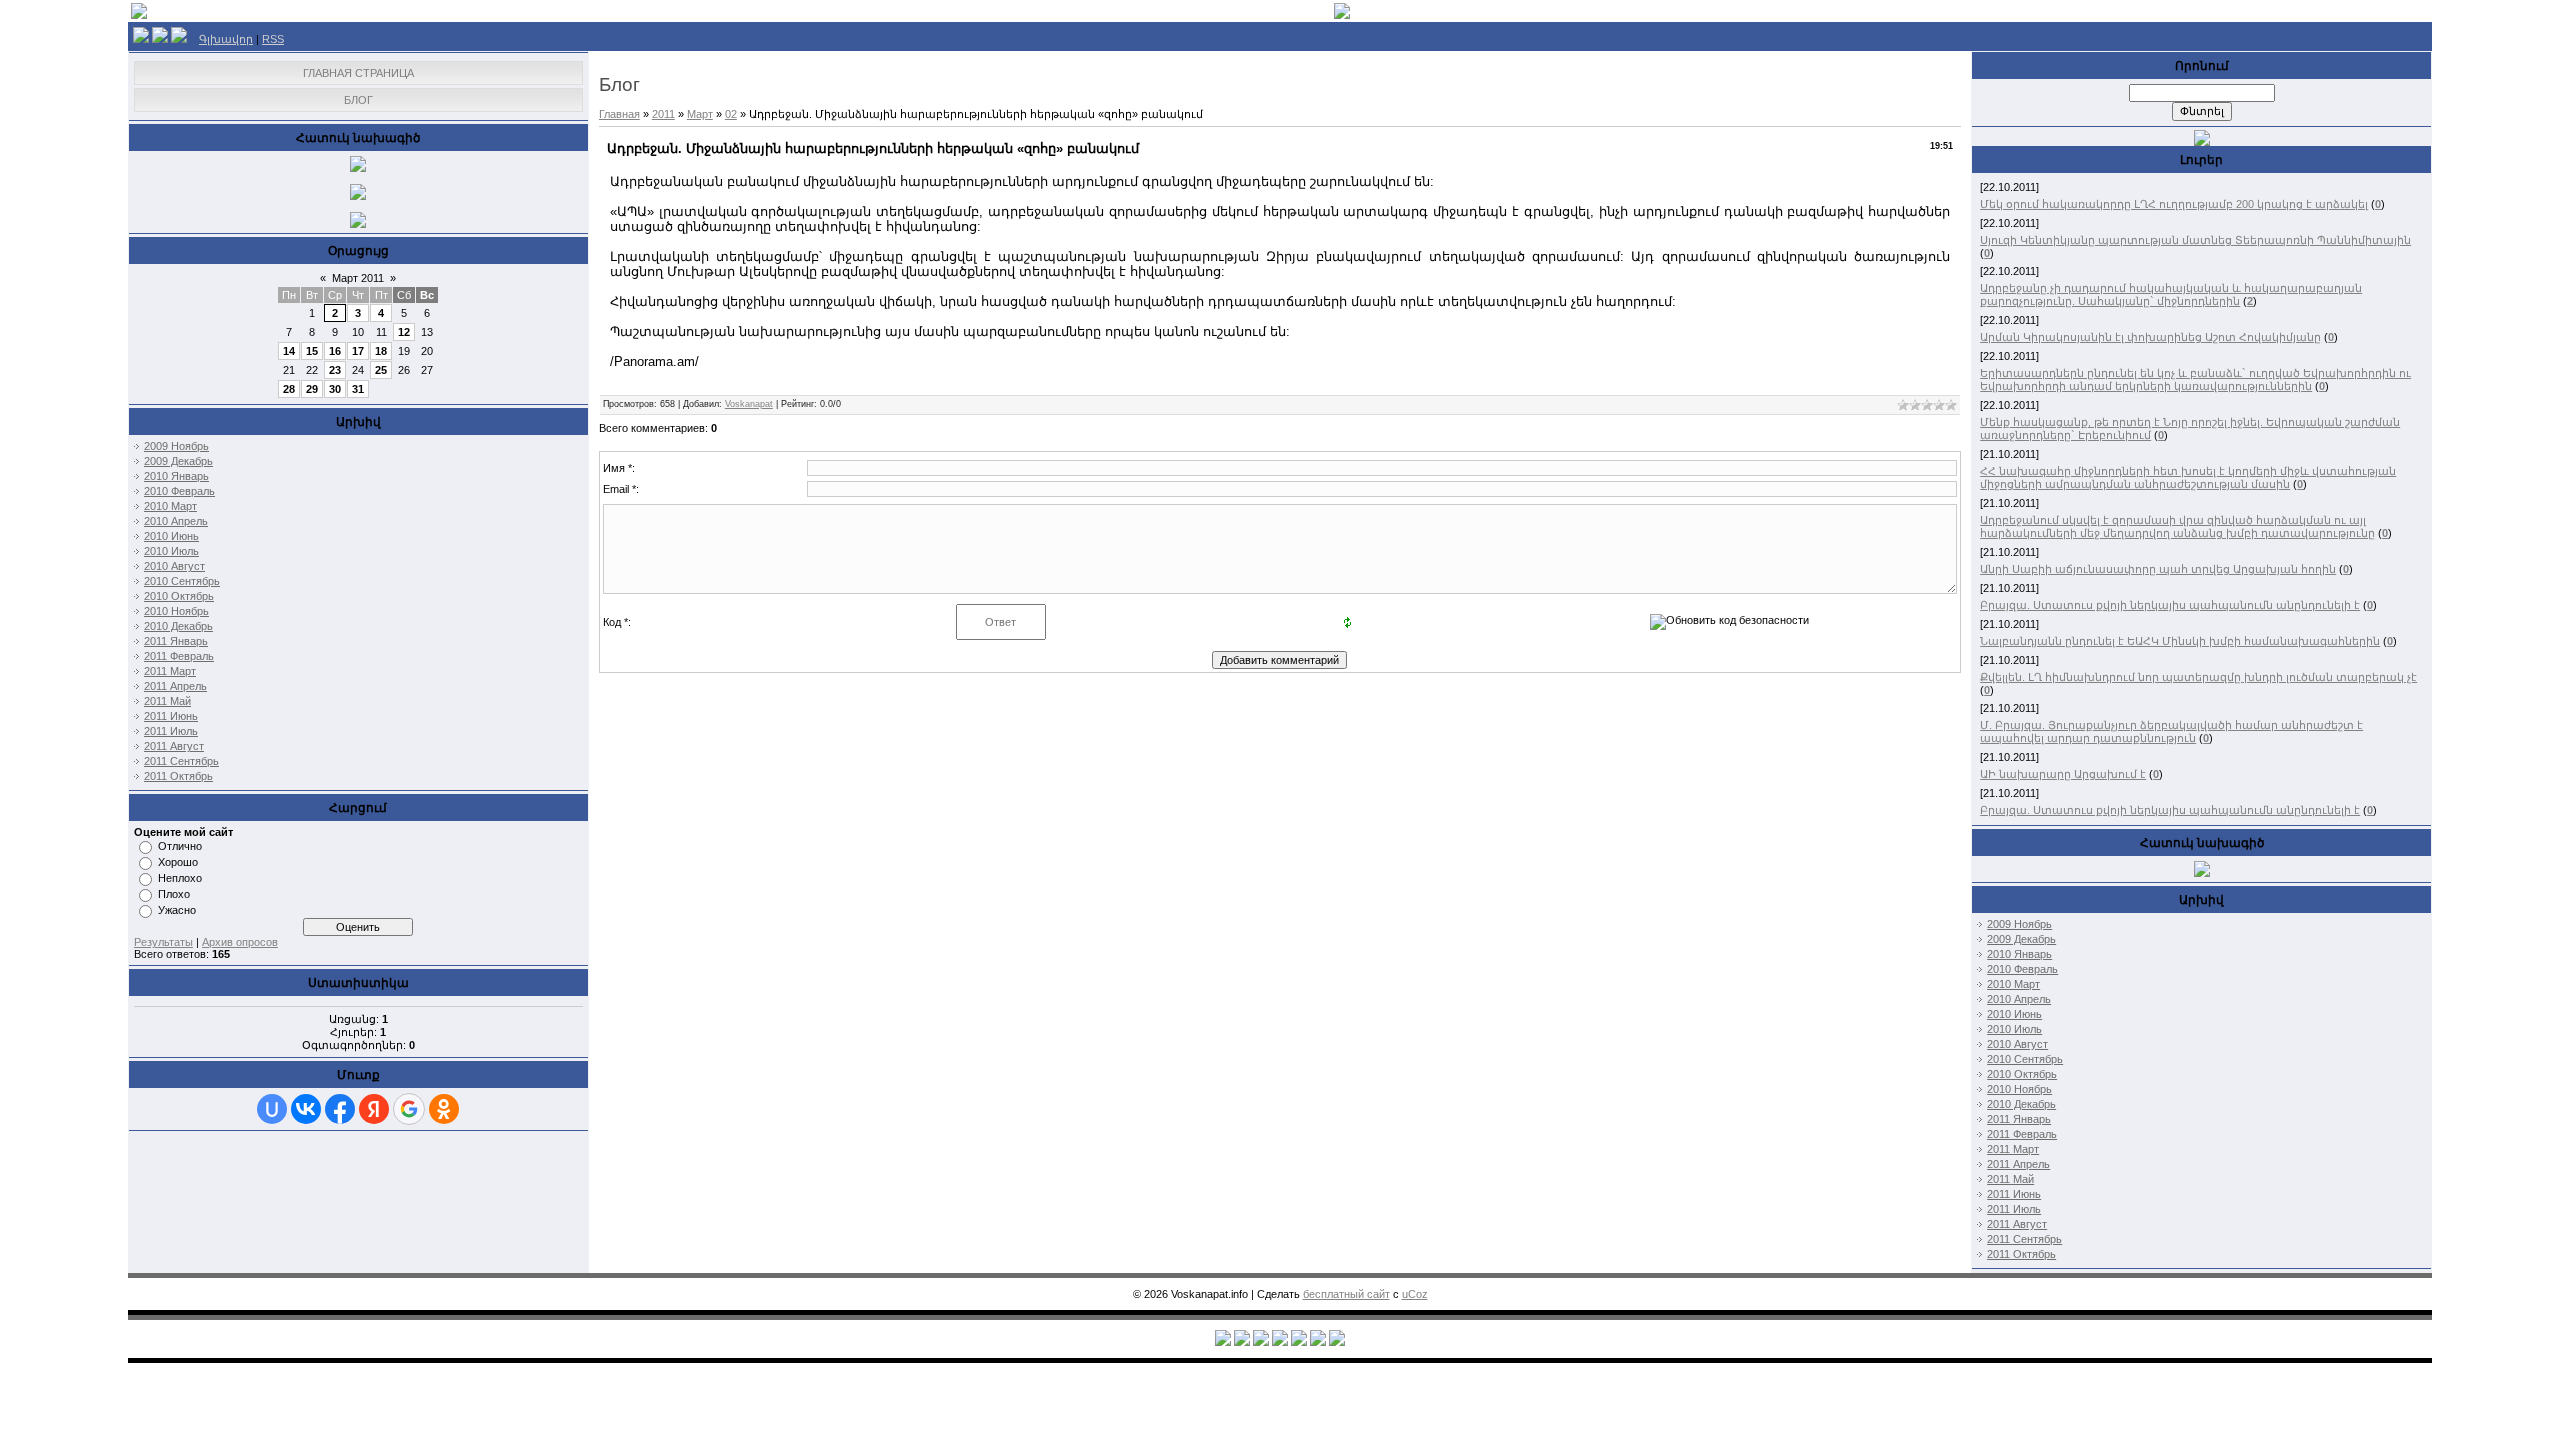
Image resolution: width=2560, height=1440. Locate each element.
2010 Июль (171, 551)
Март (700, 114)
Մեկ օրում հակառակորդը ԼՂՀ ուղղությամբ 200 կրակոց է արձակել (2174, 204)
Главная (619, 114)
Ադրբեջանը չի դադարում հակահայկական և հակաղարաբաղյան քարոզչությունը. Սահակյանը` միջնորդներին (2171, 294)
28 (289, 389)
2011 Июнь (171, 716)
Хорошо (178, 862)
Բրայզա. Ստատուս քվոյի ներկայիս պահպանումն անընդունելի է (2170, 605)
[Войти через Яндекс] (374, 1109)
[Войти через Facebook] (340, 1109)
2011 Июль (171, 731)
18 (381, 351)
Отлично (180, 846)
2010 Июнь (171, 536)
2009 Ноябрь (176, 446)
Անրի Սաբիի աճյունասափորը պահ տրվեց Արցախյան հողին (2158, 569)
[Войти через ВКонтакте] (306, 1109)
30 (335, 389)
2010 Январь (176, 476)
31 (358, 389)
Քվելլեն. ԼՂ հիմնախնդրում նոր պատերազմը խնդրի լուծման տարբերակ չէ (2198, 677)
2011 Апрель (175, 686)
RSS (273, 39)
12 (404, 332)
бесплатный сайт (1346, 1294)
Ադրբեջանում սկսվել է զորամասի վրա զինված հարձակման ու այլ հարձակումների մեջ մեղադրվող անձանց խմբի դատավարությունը (2177, 526)
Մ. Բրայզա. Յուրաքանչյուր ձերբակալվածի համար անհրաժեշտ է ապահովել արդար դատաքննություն (2171, 731)
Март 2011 (358, 278)
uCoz (1415, 1294)
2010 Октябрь (179, 596)
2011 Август (174, 746)
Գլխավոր (226, 39)
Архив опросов (240, 942)
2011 (663, 114)
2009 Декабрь (178, 461)
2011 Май (167, 701)
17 (358, 351)
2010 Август (174, 566)
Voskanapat (749, 404)
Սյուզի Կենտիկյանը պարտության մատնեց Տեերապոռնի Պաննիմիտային (2195, 240)
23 (335, 370)
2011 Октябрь (178, 776)
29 (312, 389)
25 (381, 370)
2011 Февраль (179, 656)
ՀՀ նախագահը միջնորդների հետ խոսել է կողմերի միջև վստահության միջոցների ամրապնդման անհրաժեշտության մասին (2188, 477)
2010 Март (170, 506)
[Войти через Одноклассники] (444, 1109)
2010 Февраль (179, 491)
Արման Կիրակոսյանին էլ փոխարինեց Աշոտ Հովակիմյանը (2150, 337)
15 (312, 351)
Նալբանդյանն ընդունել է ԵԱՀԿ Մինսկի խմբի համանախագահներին (2180, 641)
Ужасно (177, 910)
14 (289, 351)
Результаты (163, 942)
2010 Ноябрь (176, 611)
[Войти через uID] (272, 1109)
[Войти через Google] (409, 1109)
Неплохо (180, 878)
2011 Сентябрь (181, 761)
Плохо (174, 894)
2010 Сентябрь (182, 581)
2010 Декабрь (178, 626)
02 (731, 114)
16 (335, 351)
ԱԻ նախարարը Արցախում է (2063, 774)
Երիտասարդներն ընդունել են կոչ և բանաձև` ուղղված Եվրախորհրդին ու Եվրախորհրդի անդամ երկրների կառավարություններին (2195, 379)
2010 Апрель (176, 521)
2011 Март (170, 671)
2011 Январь (176, 641)
